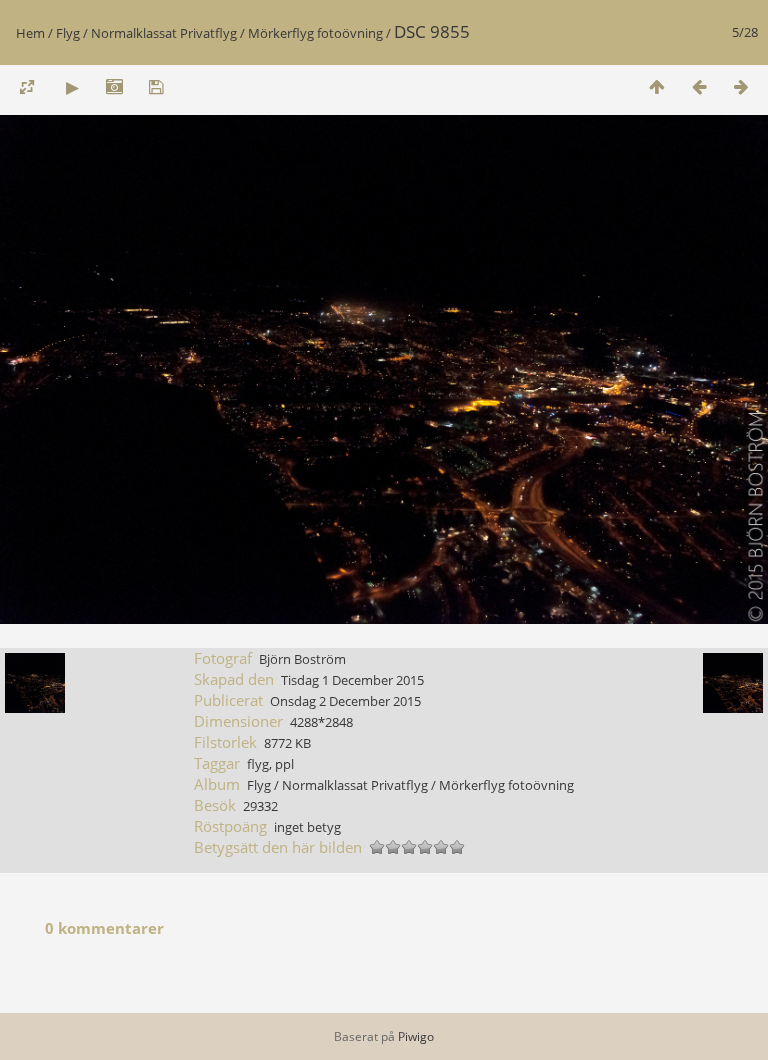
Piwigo (416, 1036)
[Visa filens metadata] (114, 86)
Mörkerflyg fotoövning (315, 33)
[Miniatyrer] (657, 86)
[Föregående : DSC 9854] (699, 86)
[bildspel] (72, 86)
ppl (284, 764)
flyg (258, 764)
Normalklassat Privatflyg (164, 33)
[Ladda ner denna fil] (156, 86)
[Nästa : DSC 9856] (741, 86)
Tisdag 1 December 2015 (352, 680)
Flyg (68, 33)
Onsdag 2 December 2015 (345, 701)
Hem (30, 33)
